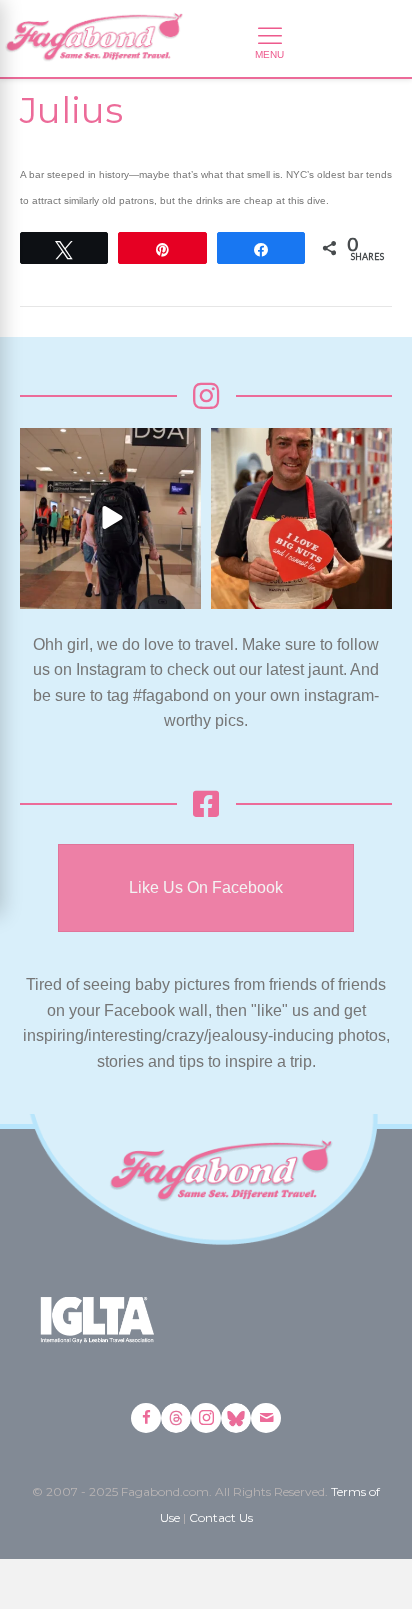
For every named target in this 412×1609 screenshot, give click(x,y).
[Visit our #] (266, 1418)
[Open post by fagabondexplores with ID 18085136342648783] (301, 518)
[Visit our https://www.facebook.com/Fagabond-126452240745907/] (146, 1418)
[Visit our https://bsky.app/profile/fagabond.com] (236, 1418)
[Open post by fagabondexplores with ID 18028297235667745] (110, 518)
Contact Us (221, 1517)
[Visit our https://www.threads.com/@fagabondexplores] (176, 1418)
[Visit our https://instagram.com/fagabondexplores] (206, 1418)
